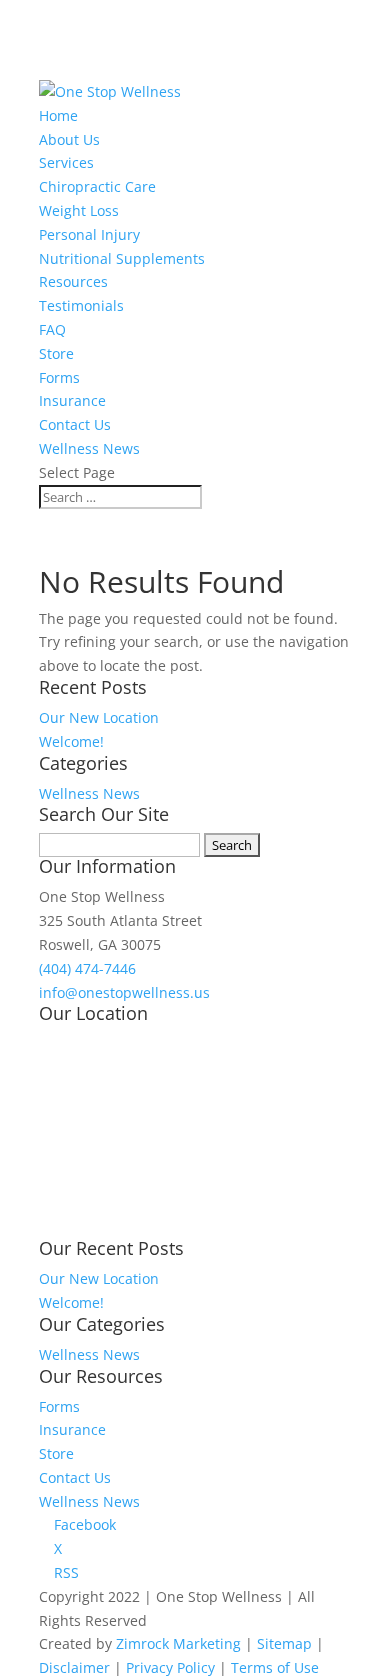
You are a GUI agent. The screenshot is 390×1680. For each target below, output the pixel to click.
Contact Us (75, 424)
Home (58, 115)
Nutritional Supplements (122, 258)
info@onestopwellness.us (124, 992)
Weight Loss (79, 210)
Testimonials (81, 305)
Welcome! (71, 741)
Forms (59, 377)
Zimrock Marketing (178, 1643)
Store (56, 353)
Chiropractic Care (97, 186)
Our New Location (99, 717)
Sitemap (284, 1643)
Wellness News (89, 448)
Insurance (72, 400)
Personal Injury (89, 234)
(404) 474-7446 (87, 968)
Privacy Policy (170, 1667)
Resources (73, 281)
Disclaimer (74, 1667)
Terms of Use (275, 1667)
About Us (69, 139)
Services (66, 162)
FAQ (52, 329)
